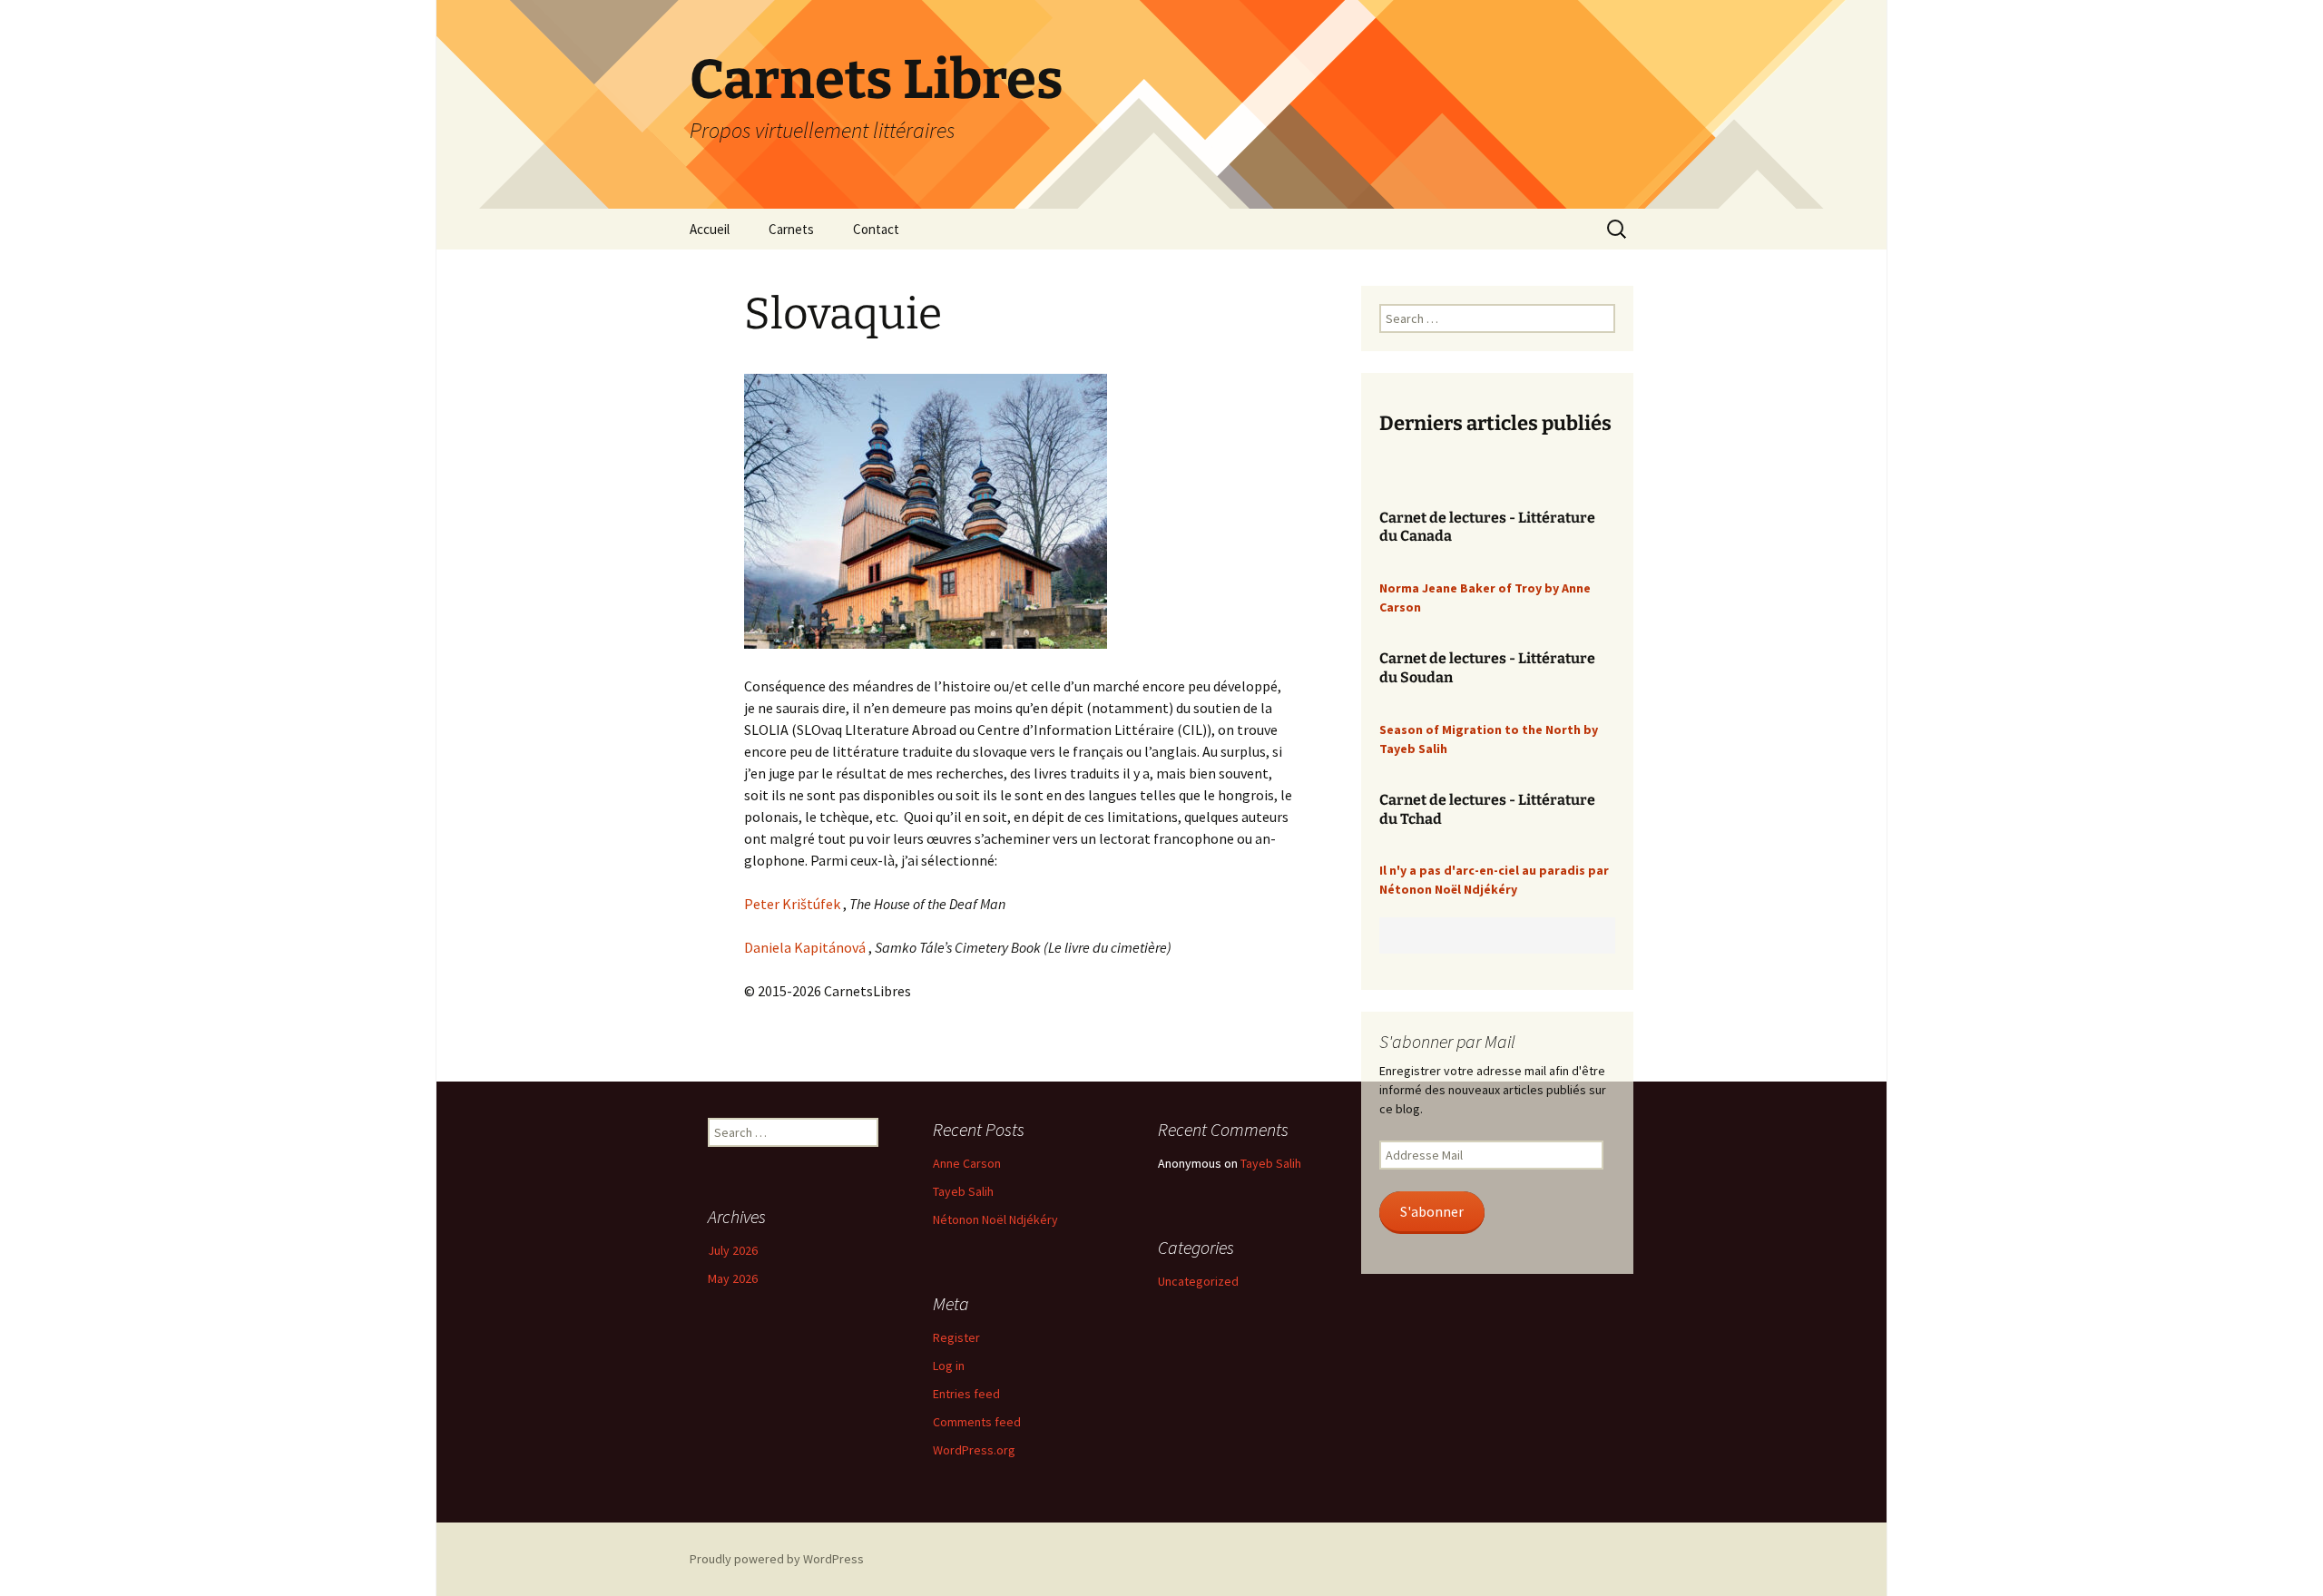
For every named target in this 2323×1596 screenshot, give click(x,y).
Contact (876, 229)
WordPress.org (974, 1450)
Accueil (710, 229)
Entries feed (966, 1394)
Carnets (791, 229)
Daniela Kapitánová (805, 947)
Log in (949, 1366)
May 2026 (733, 1278)
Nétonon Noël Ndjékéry (995, 1219)
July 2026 (733, 1250)
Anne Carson (967, 1163)
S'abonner (1432, 1212)
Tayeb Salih (963, 1191)
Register (956, 1337)
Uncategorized (1198, 1281)
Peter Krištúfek (792, 904)
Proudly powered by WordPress (777, 1559)
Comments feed (977, 1422)
